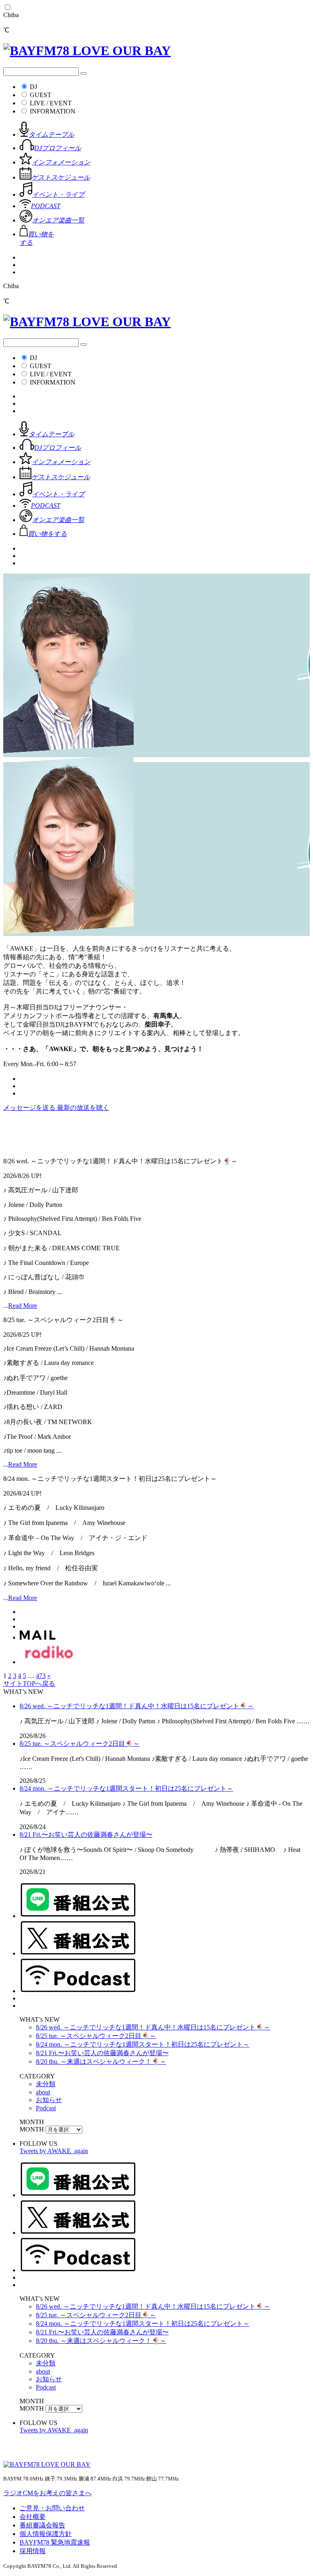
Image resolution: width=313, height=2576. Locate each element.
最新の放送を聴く (83, 1108)
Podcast (46, 2108)
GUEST (41, 95)
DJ (33, 87)
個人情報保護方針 (46, 2534)
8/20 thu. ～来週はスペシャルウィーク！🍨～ (101, 2061)
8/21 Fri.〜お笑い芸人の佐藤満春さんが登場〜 (86, 1835)
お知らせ (49, 2100)
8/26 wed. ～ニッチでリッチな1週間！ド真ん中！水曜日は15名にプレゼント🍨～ (137, 1706)
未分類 (46, 2084)
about (43, 2092)
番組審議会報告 (42, 2525)
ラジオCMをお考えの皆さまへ (47, 2493)
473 (41, 1676)
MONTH (32, 2129)
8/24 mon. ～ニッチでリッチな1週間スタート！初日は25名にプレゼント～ (126, 1788)
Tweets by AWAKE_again (54, 2151)
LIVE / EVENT (51, 103)
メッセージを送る (30, 1108)
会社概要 (33, 2517)
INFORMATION (53, 111)
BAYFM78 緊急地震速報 (55, 2542)
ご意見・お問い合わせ (52, 2508)
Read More (23, 1306)
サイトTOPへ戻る (29, 1684)
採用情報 (33, 2551)
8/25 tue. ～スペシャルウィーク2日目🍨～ (80, 1744)
